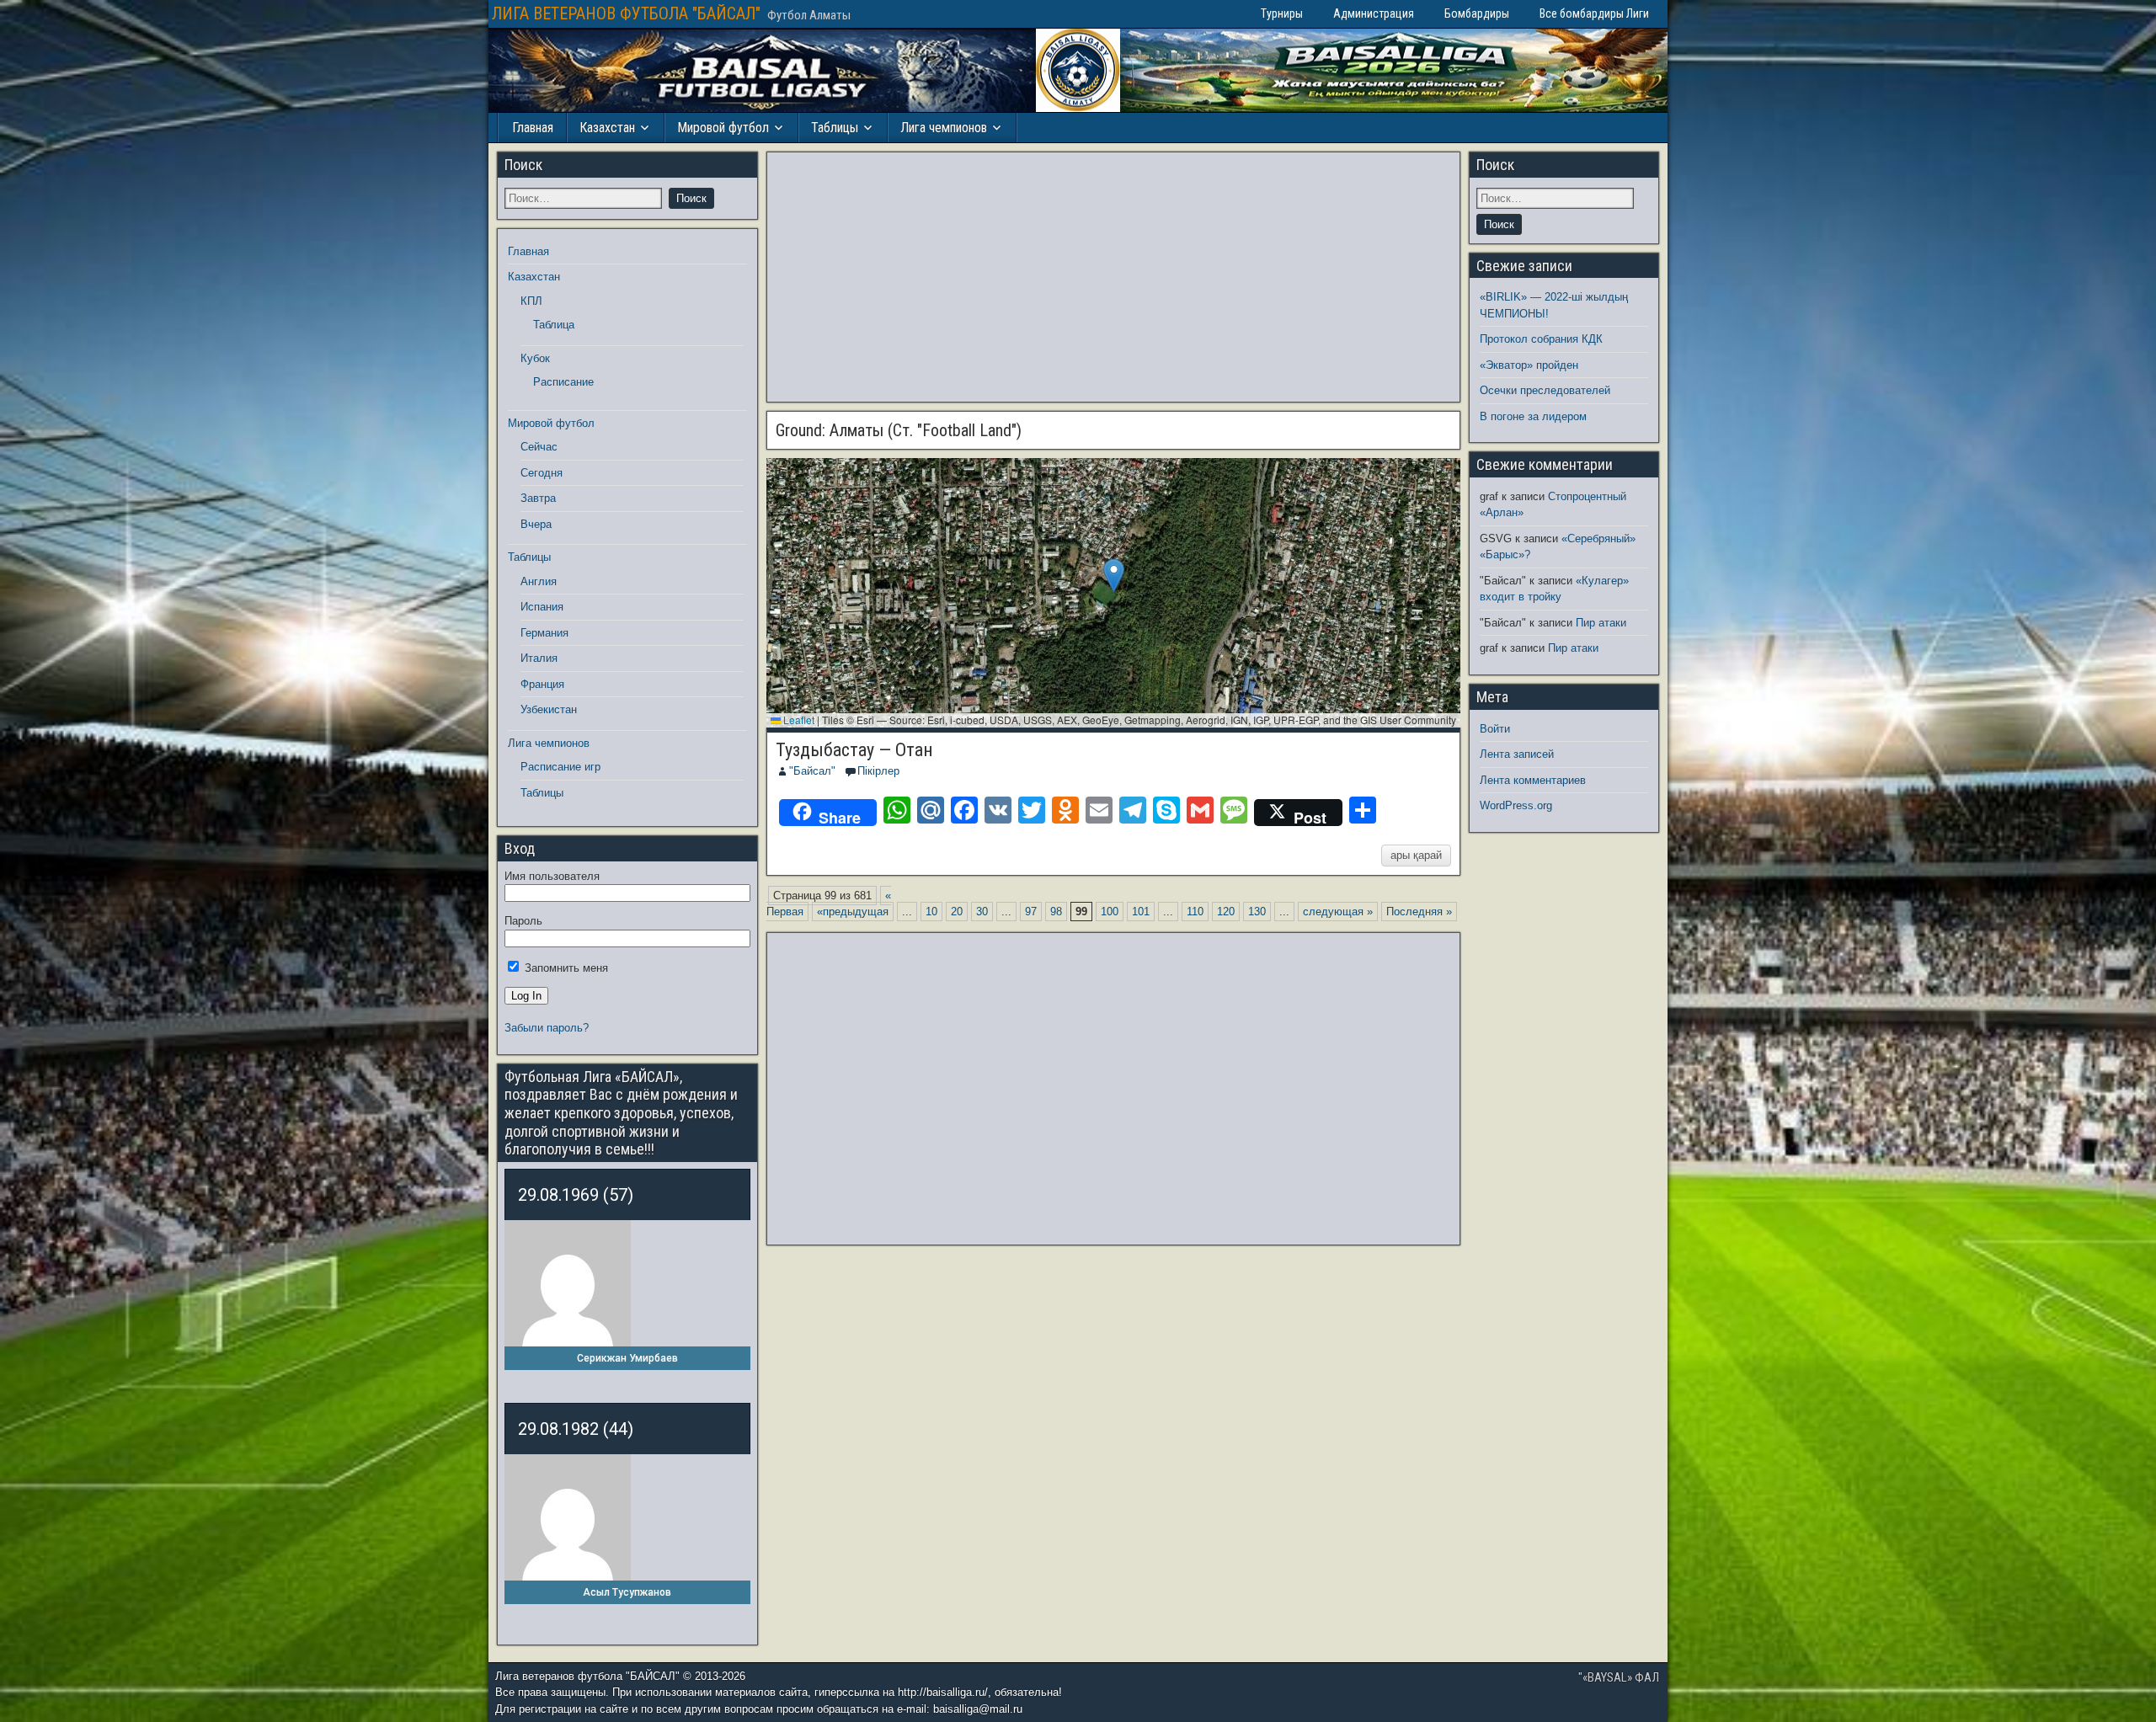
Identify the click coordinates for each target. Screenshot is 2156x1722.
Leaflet (798, 720)
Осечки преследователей (1545, 390)
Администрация (1374, 13)
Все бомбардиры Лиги (1594, 13)
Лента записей (1517, 754)
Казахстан (607, 128)
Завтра (538, 498)
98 (1056, 912)
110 (1195, 912)
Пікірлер (878, 771)
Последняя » (1419, 912)
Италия (539, 658)
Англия (539, 581)
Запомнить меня (565, 968)
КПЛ (531, 301)
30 (982, 912)
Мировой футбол (723, 128)
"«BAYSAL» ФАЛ (1619, 1677)
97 (1031, 912)
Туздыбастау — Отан (854, 750)
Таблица (554, 325)
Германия (544, 633)
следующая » (1338, 912)
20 (957, 912)
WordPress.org (1516, 805)
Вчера (536, 524)
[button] (1114, 576)
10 (931, 912)
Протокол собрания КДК (1541, 339)
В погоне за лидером (1533, 416)
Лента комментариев (1533, 780)
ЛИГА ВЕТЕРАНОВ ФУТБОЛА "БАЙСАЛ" (626, 13)
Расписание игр (560, 767)
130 (1257, 912)
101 (1141, 912)
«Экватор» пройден (1529, 365)
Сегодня (542, 473)
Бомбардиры (1477, 13)
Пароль (523, 921)
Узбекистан (549, 709)
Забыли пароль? (547, 1028)
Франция (542, 684)
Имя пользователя (552, 876)
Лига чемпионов (944, 128)
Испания (542, 607)
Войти (1495, 729)
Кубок (535, 358)
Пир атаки (1601, 623)
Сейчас (539, 447)
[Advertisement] (1113, 277)
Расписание (563, 382)
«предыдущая (853, 912)
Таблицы (835, 128)
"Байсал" (812, 771)
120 (1226, 912)
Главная (533, 128)
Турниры (1282, 13)
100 (1110, 912)
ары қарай (1416, 855)
